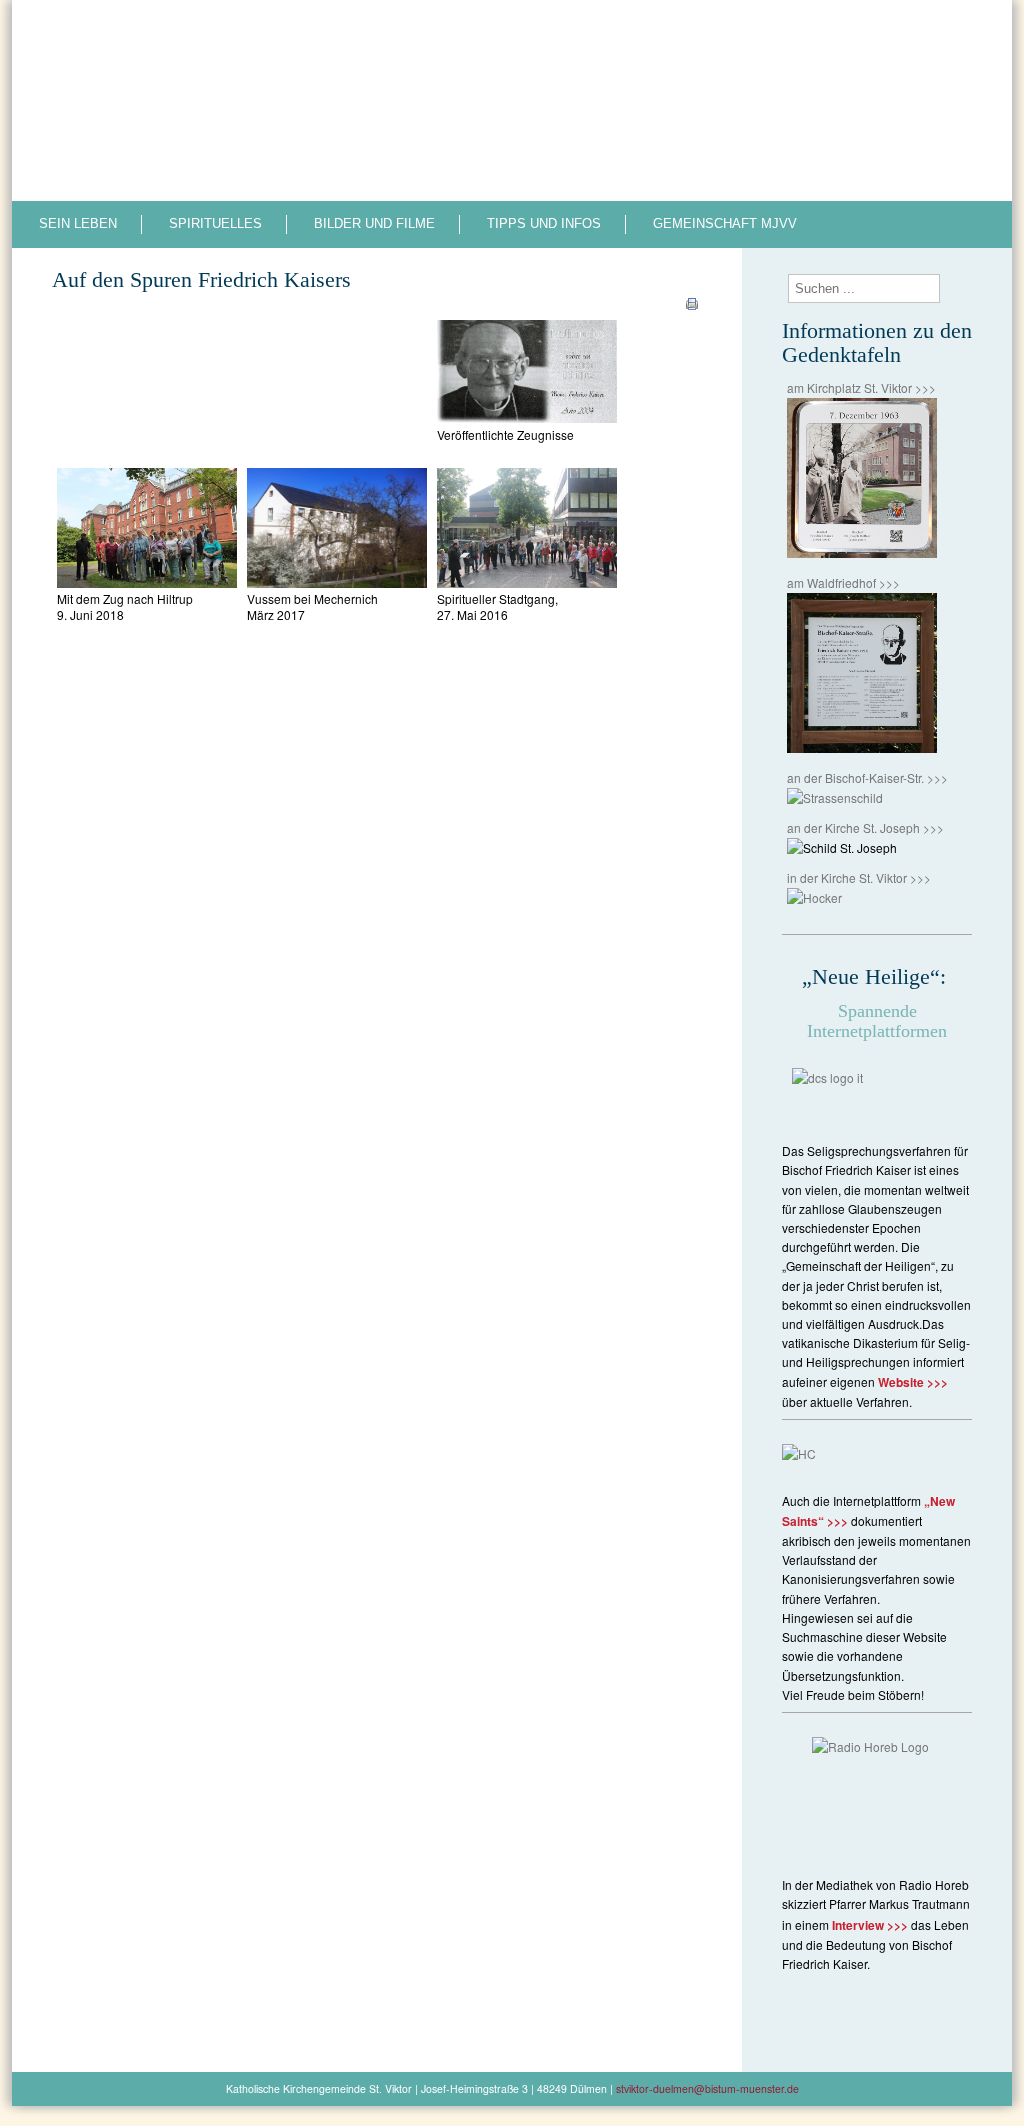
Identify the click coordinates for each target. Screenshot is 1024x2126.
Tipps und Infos (544, 223)
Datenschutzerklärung (908, 26)
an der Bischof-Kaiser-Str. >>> (867, 777)
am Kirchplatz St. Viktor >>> (861, 387)
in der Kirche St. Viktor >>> (859, 877)
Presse (709, 26)
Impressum (787, 26)
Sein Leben (78, 223)
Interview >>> (870, 1925)
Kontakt (641, 26)
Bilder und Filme (374, 223)
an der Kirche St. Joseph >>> (865, 827)
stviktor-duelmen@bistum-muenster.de (707, 2088)
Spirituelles (215, 223)
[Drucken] (692, 307)
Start (580, 26)
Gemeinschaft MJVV (725, 223)
